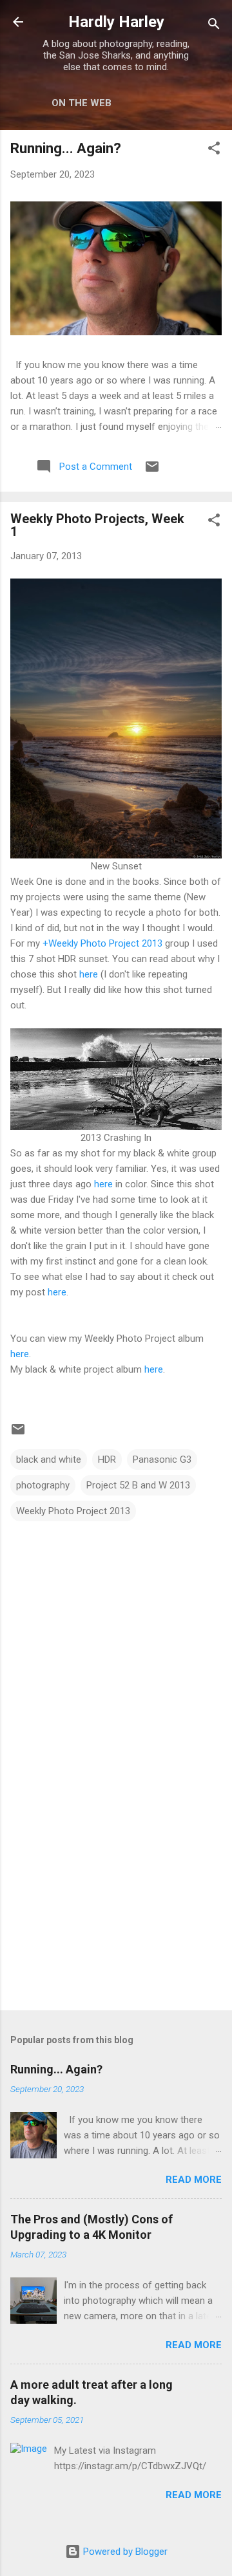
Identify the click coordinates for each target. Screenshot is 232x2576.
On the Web (82, 103)
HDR (107, 1459)
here (89, 974)
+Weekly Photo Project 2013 (102, 943)
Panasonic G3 (162, 1459)
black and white (49, 1459)
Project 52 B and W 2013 (138, 1485)
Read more (194, 2180)
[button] (214, 150)
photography (43, 1485)
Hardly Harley (116, 22)
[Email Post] (152, 471)
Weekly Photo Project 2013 (73, 1511)
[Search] (214, 26)
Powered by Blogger (124, 2552)
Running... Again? (66, 148)
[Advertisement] (116, 1909)
